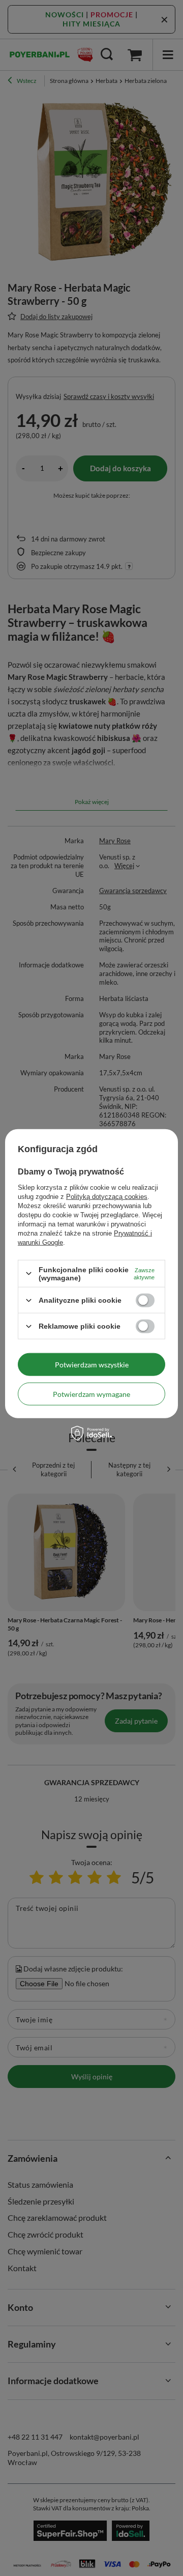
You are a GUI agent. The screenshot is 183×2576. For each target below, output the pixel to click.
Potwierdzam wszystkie (92, 1364)
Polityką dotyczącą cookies (107, 1196)
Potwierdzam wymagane (91, 1394)
